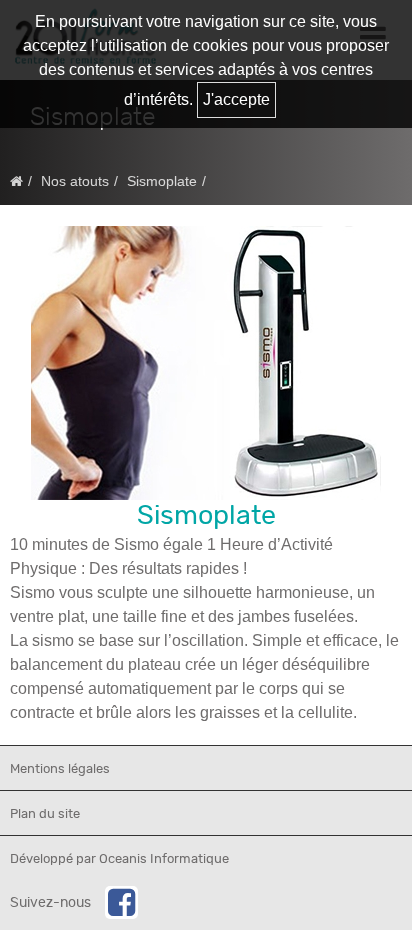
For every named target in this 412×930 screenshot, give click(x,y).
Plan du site (45, 814)
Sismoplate (162, 181)
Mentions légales (60, 769)
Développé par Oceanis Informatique (119, 859)
